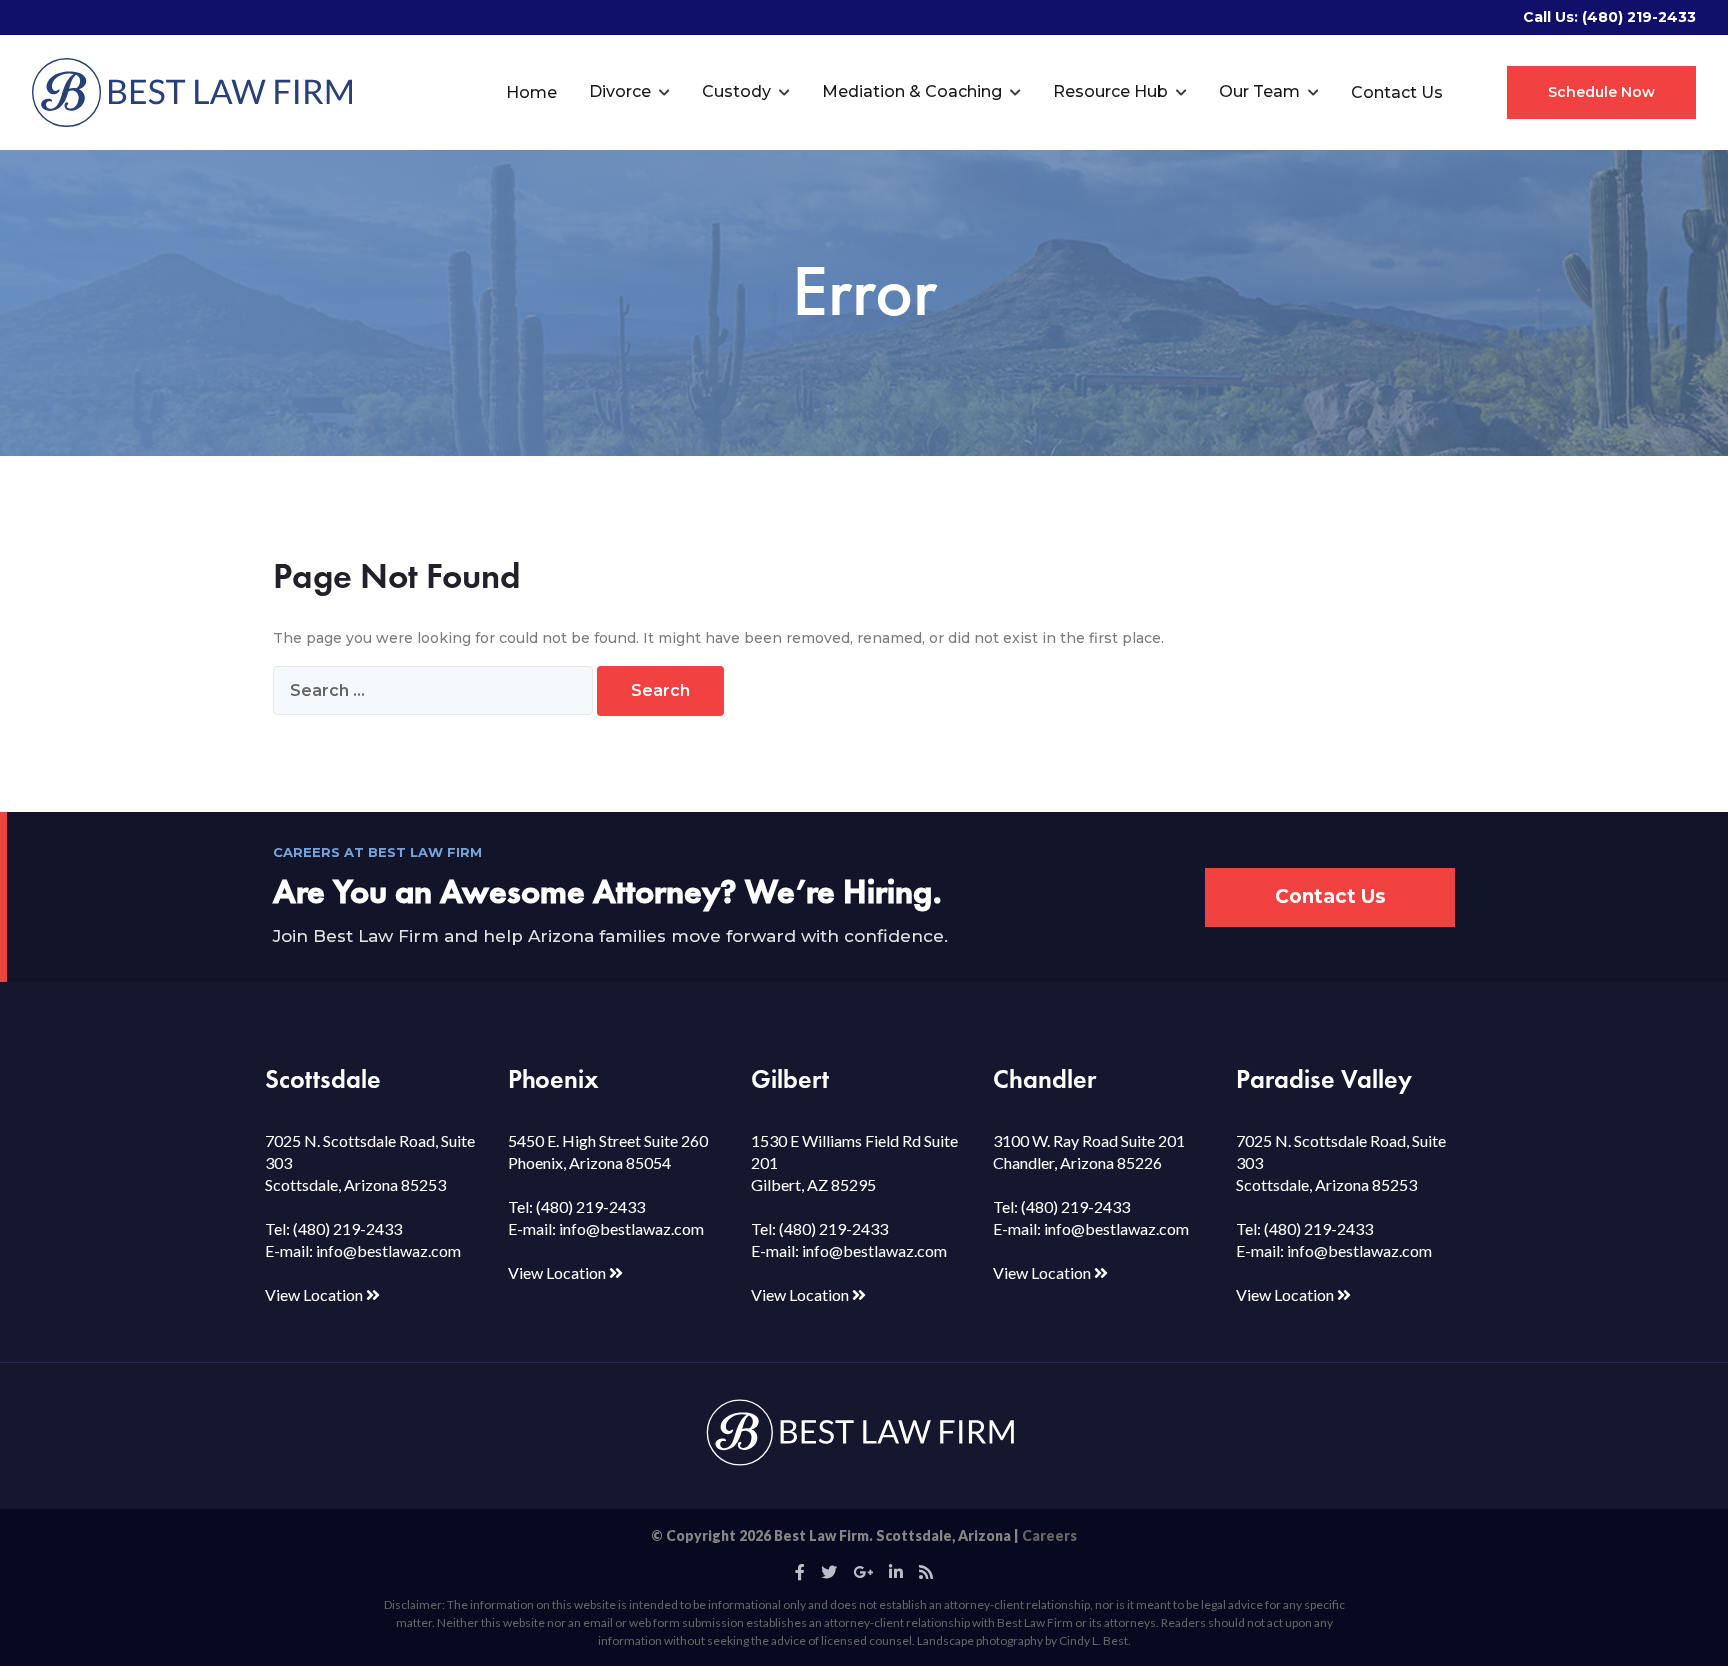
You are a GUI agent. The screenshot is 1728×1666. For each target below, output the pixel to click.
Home (531, 92)
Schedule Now (1601, 92)
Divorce (620, 91)
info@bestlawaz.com (388, 1250)
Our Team (1259, 91)
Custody (736, 91)
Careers (1049, 1535)
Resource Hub (1110, 91)
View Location (315, 1294)
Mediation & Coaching (912, 91)
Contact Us (1397, 92)
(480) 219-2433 (1639, 17)
